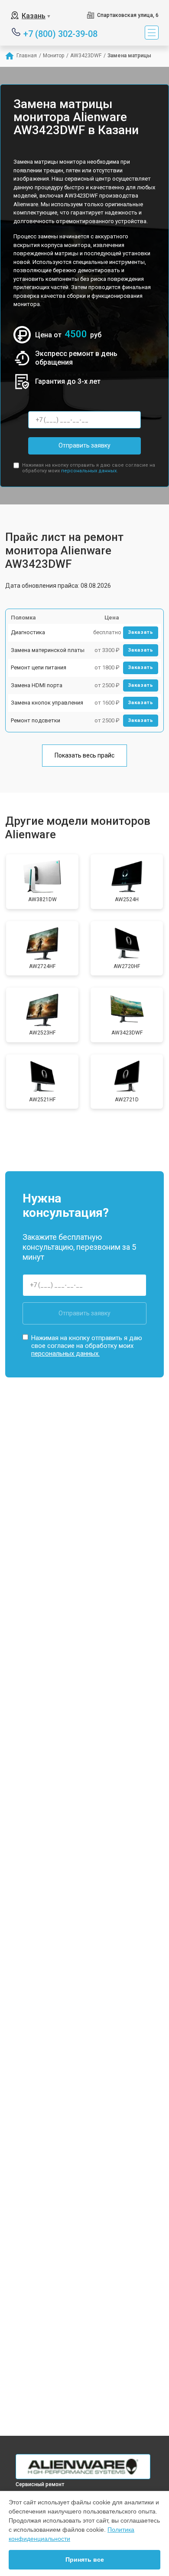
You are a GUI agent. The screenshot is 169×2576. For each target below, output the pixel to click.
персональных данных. (89, 471)
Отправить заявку (84, 445)
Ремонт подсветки (36, 720)
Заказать (141, 632)
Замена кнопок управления (47, 703)
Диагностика (28, 632)
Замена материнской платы (48, 650)
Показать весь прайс (84, 755)
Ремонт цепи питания (39, 667)
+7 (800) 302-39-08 (60, 33)
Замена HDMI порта (37, 685)
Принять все (85, 2560)
